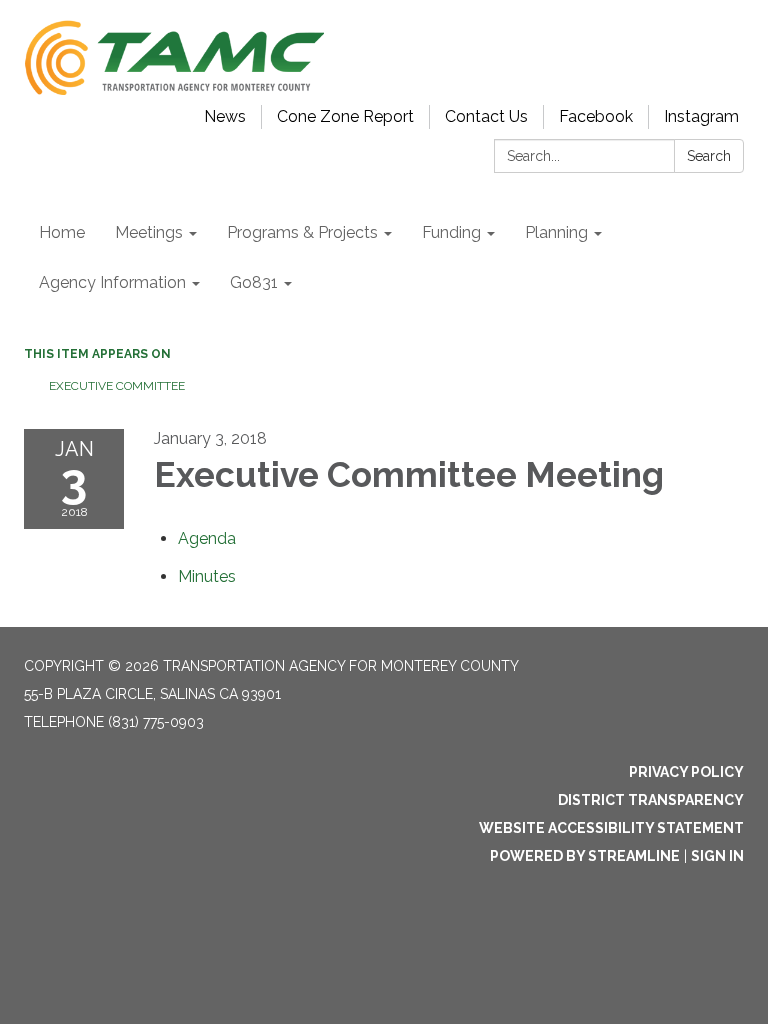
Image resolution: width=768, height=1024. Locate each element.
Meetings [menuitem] (149, 232)
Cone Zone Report (345, 116)
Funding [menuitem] (451, 232)
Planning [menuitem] (556, 232)
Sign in (717, 856)
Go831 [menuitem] (254, 282)
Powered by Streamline (585, 856)
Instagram (701, 116)
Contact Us (486, 116)
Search (709, 156)
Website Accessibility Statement (611, 828)
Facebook (596, 116)
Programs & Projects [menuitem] (302, 232)
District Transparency (651, 800)
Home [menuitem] (62, 232)
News (225, 116)
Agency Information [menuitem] (112, 282)
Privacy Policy (686, 772)
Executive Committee (117, 386)
